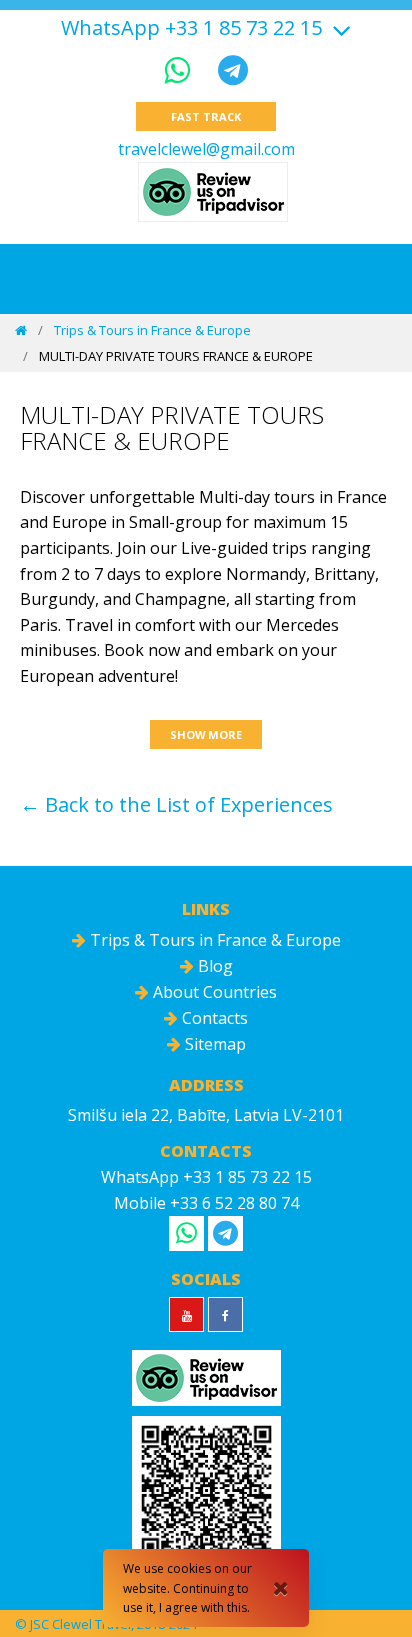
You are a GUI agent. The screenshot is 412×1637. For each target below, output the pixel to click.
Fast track (205, 116)
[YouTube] (186, 1314)
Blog (213, 966)
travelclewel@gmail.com (206, 149)
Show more (206, 734)
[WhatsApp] (181, 69)
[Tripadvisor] (213, 192)
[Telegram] (233, 69)
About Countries (213, 992)
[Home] (21, 330)
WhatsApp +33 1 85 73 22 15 (191, 28)
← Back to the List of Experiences (176, 804)
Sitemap (213, 1044)
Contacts (213, 1018)
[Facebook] (225, 1314)
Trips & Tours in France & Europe (152, 330)
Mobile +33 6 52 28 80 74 (206, 1203)
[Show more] (339, 27)
